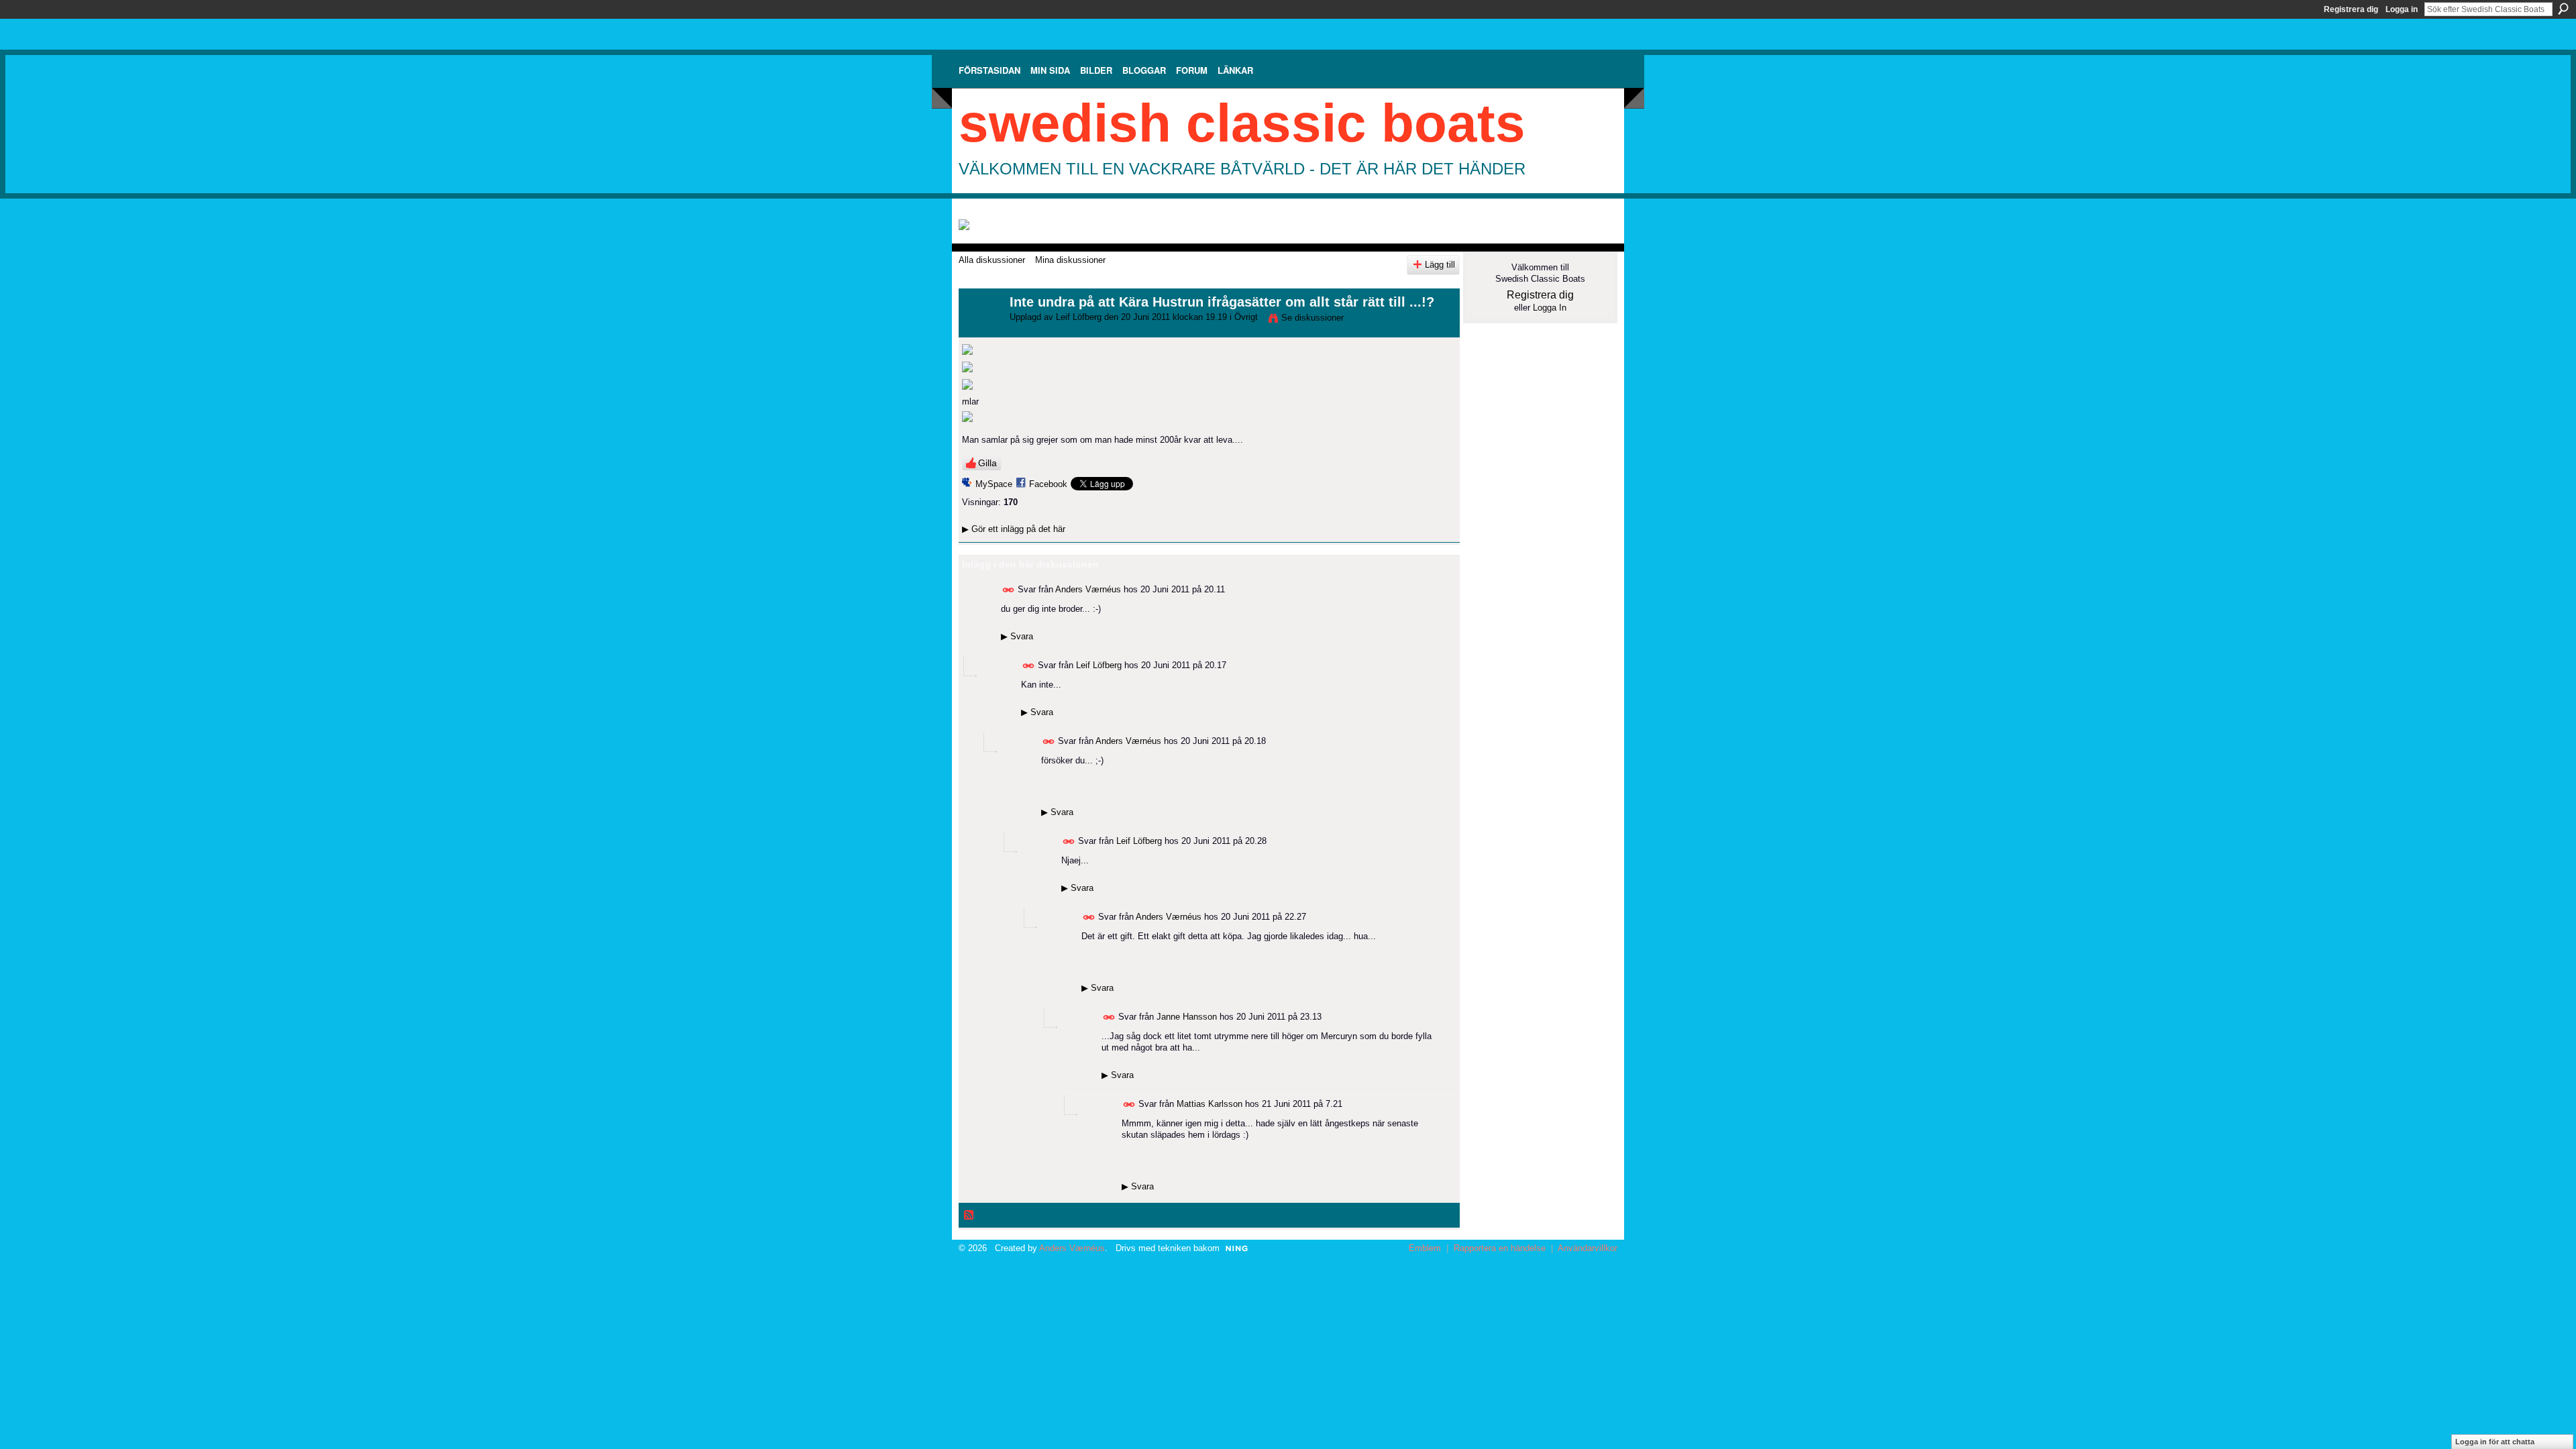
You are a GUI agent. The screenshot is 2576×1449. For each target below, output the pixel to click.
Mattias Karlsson (1210, 1104)
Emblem (1425, 1248)
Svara (1017, 636)
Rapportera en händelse (1500, 1248)
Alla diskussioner (992, 260)
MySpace (994, 484)
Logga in (2402, 9)
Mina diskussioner (1070, 260)
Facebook (1048, 484)
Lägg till (1440, 265)
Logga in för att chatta (2495, 1442)
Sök (2563, 9)
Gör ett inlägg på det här (1014, 529)
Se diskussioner (1312, 318)
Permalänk (1009, 590)
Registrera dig (2351, 9)
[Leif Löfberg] (980, 331)
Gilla (987, 463)
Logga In (1550, 308)
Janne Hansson (1187, 1017)
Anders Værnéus (1088, 589)
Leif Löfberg (1079, 317)
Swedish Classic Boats (1242, 123)
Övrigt (1246, 317)
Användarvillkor (1588, 1248)
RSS (969, 1216)
